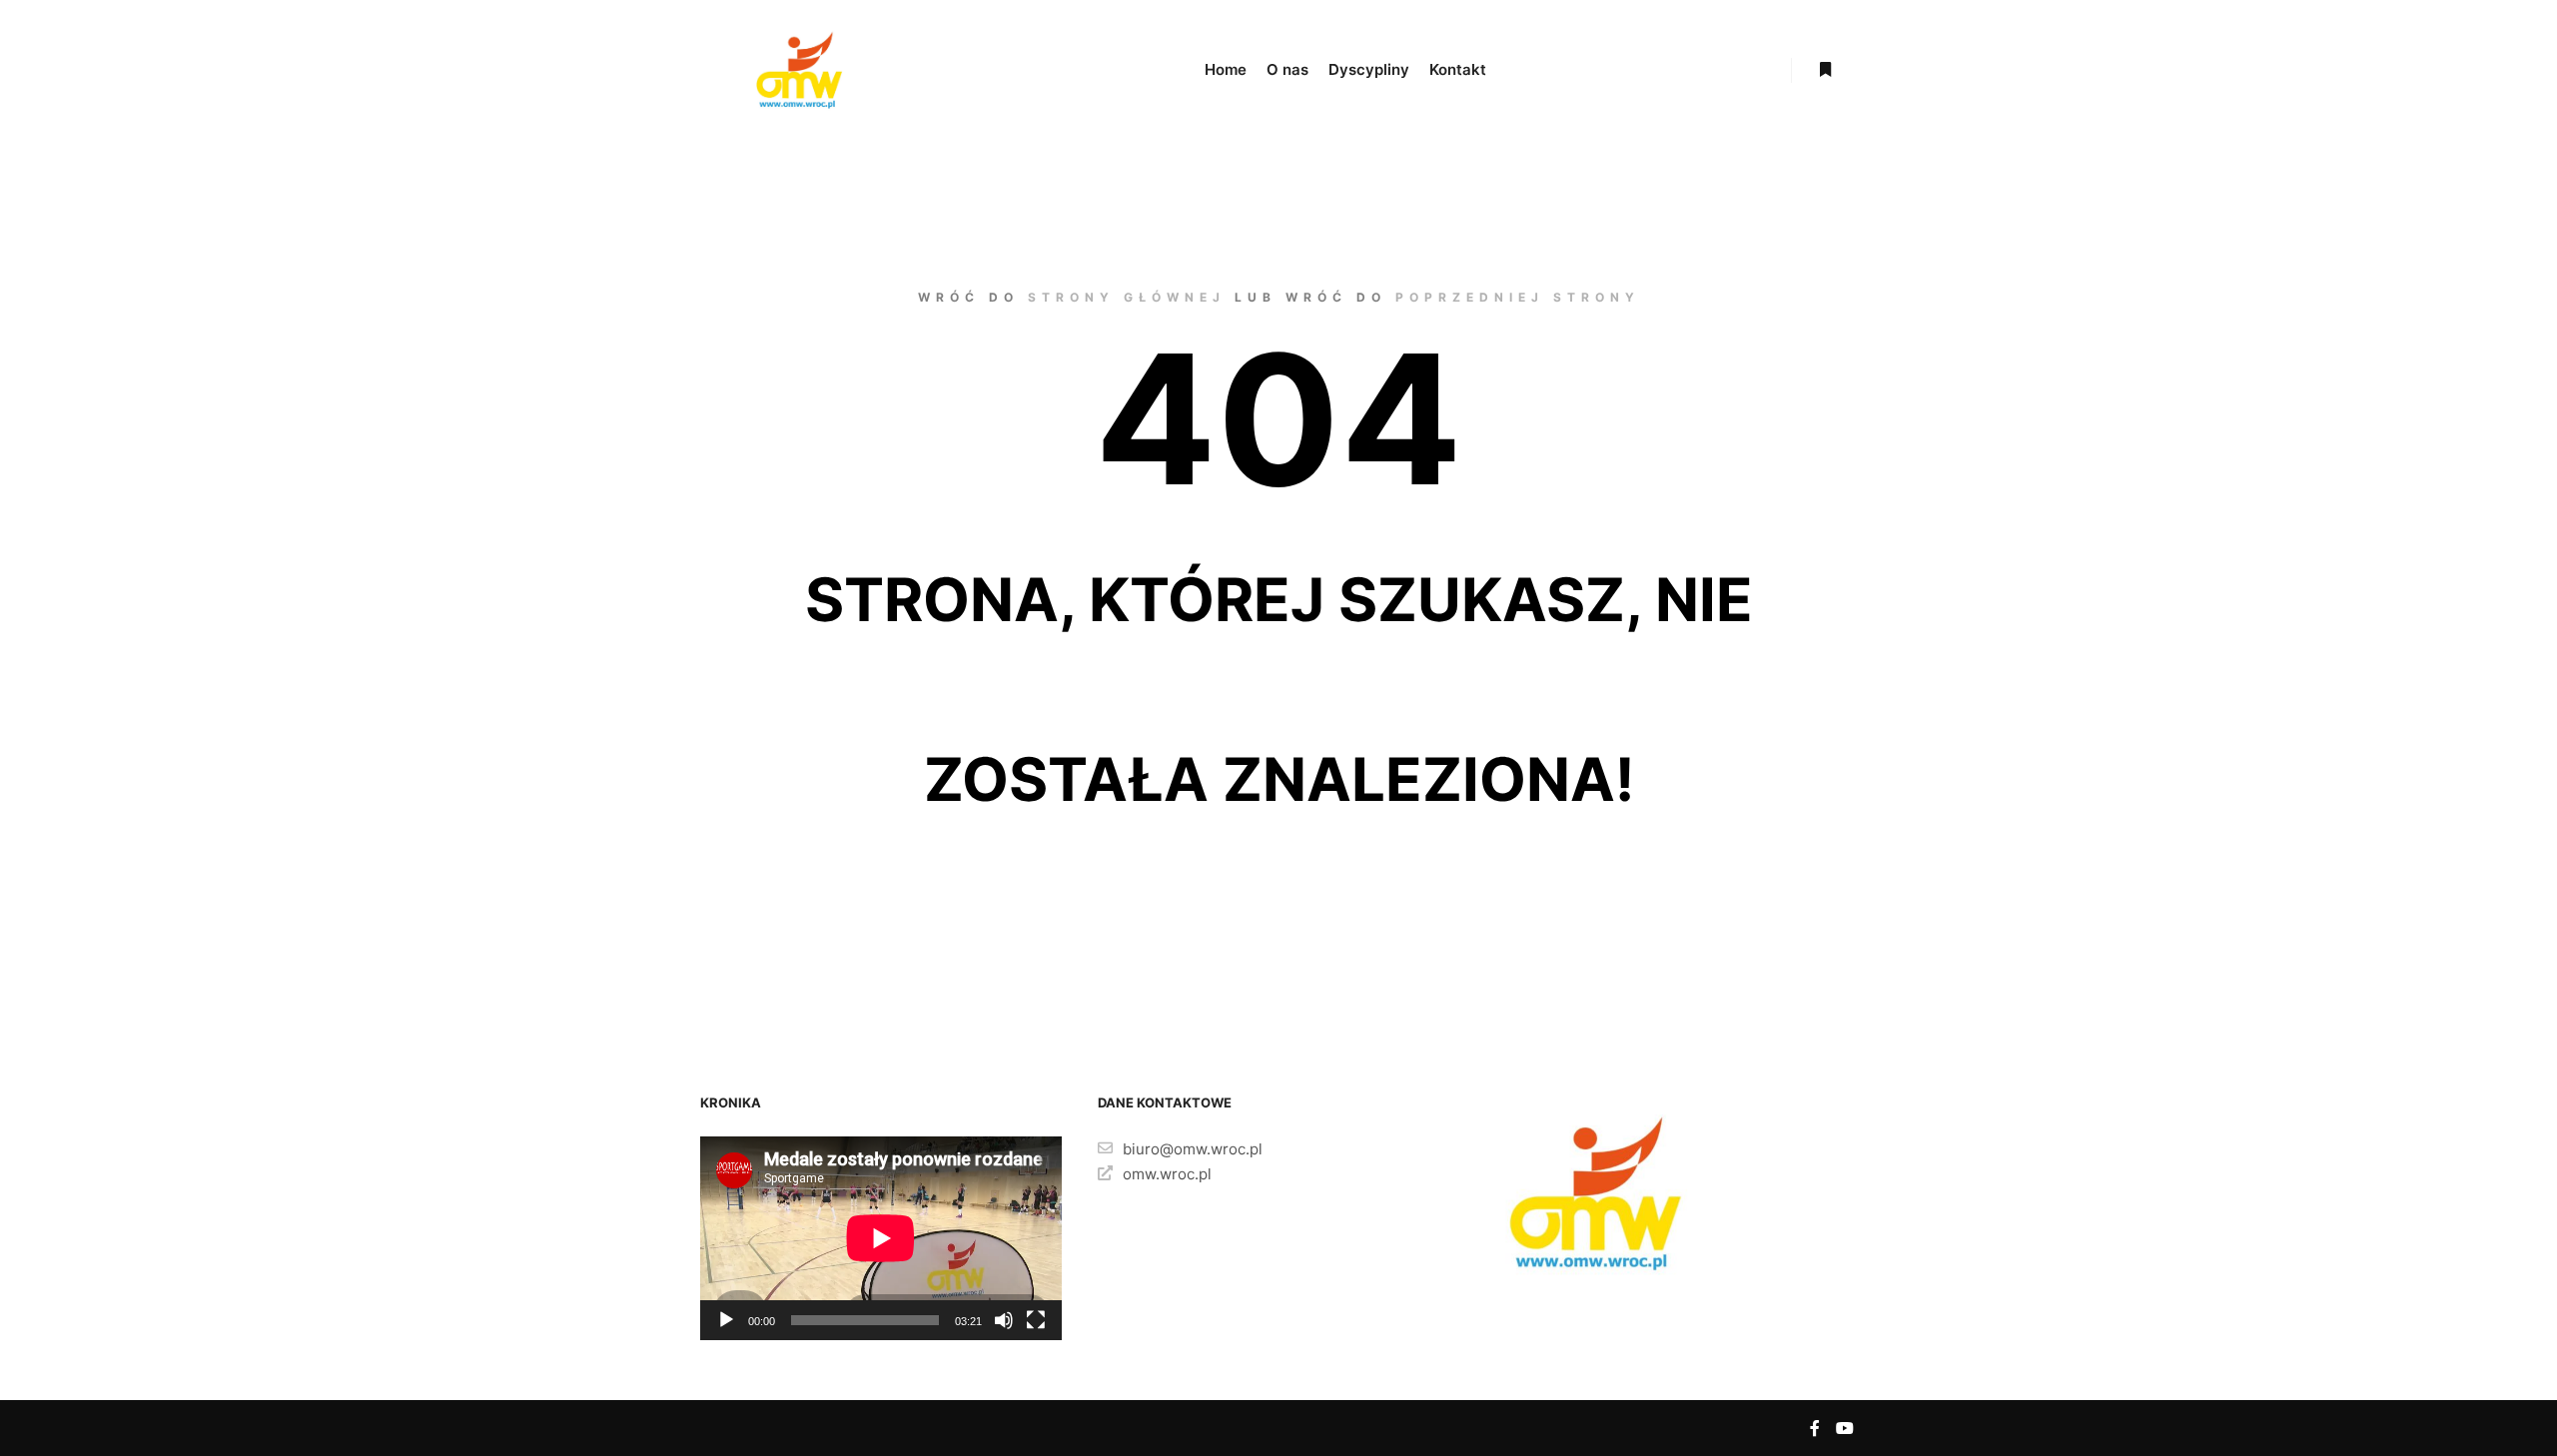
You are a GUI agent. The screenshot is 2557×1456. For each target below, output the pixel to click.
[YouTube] (1845, 1428)
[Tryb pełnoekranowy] (1036, 1320)
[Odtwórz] (726, 1320)
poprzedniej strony (1518, 297)
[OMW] (799, 70)
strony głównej (1127, 297)
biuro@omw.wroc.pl (1193, 1149)
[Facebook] (1815, 1428)
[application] (881, 1238)
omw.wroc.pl (1167, 1174)
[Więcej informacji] (1825, 70)
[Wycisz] (1004, 1320)
